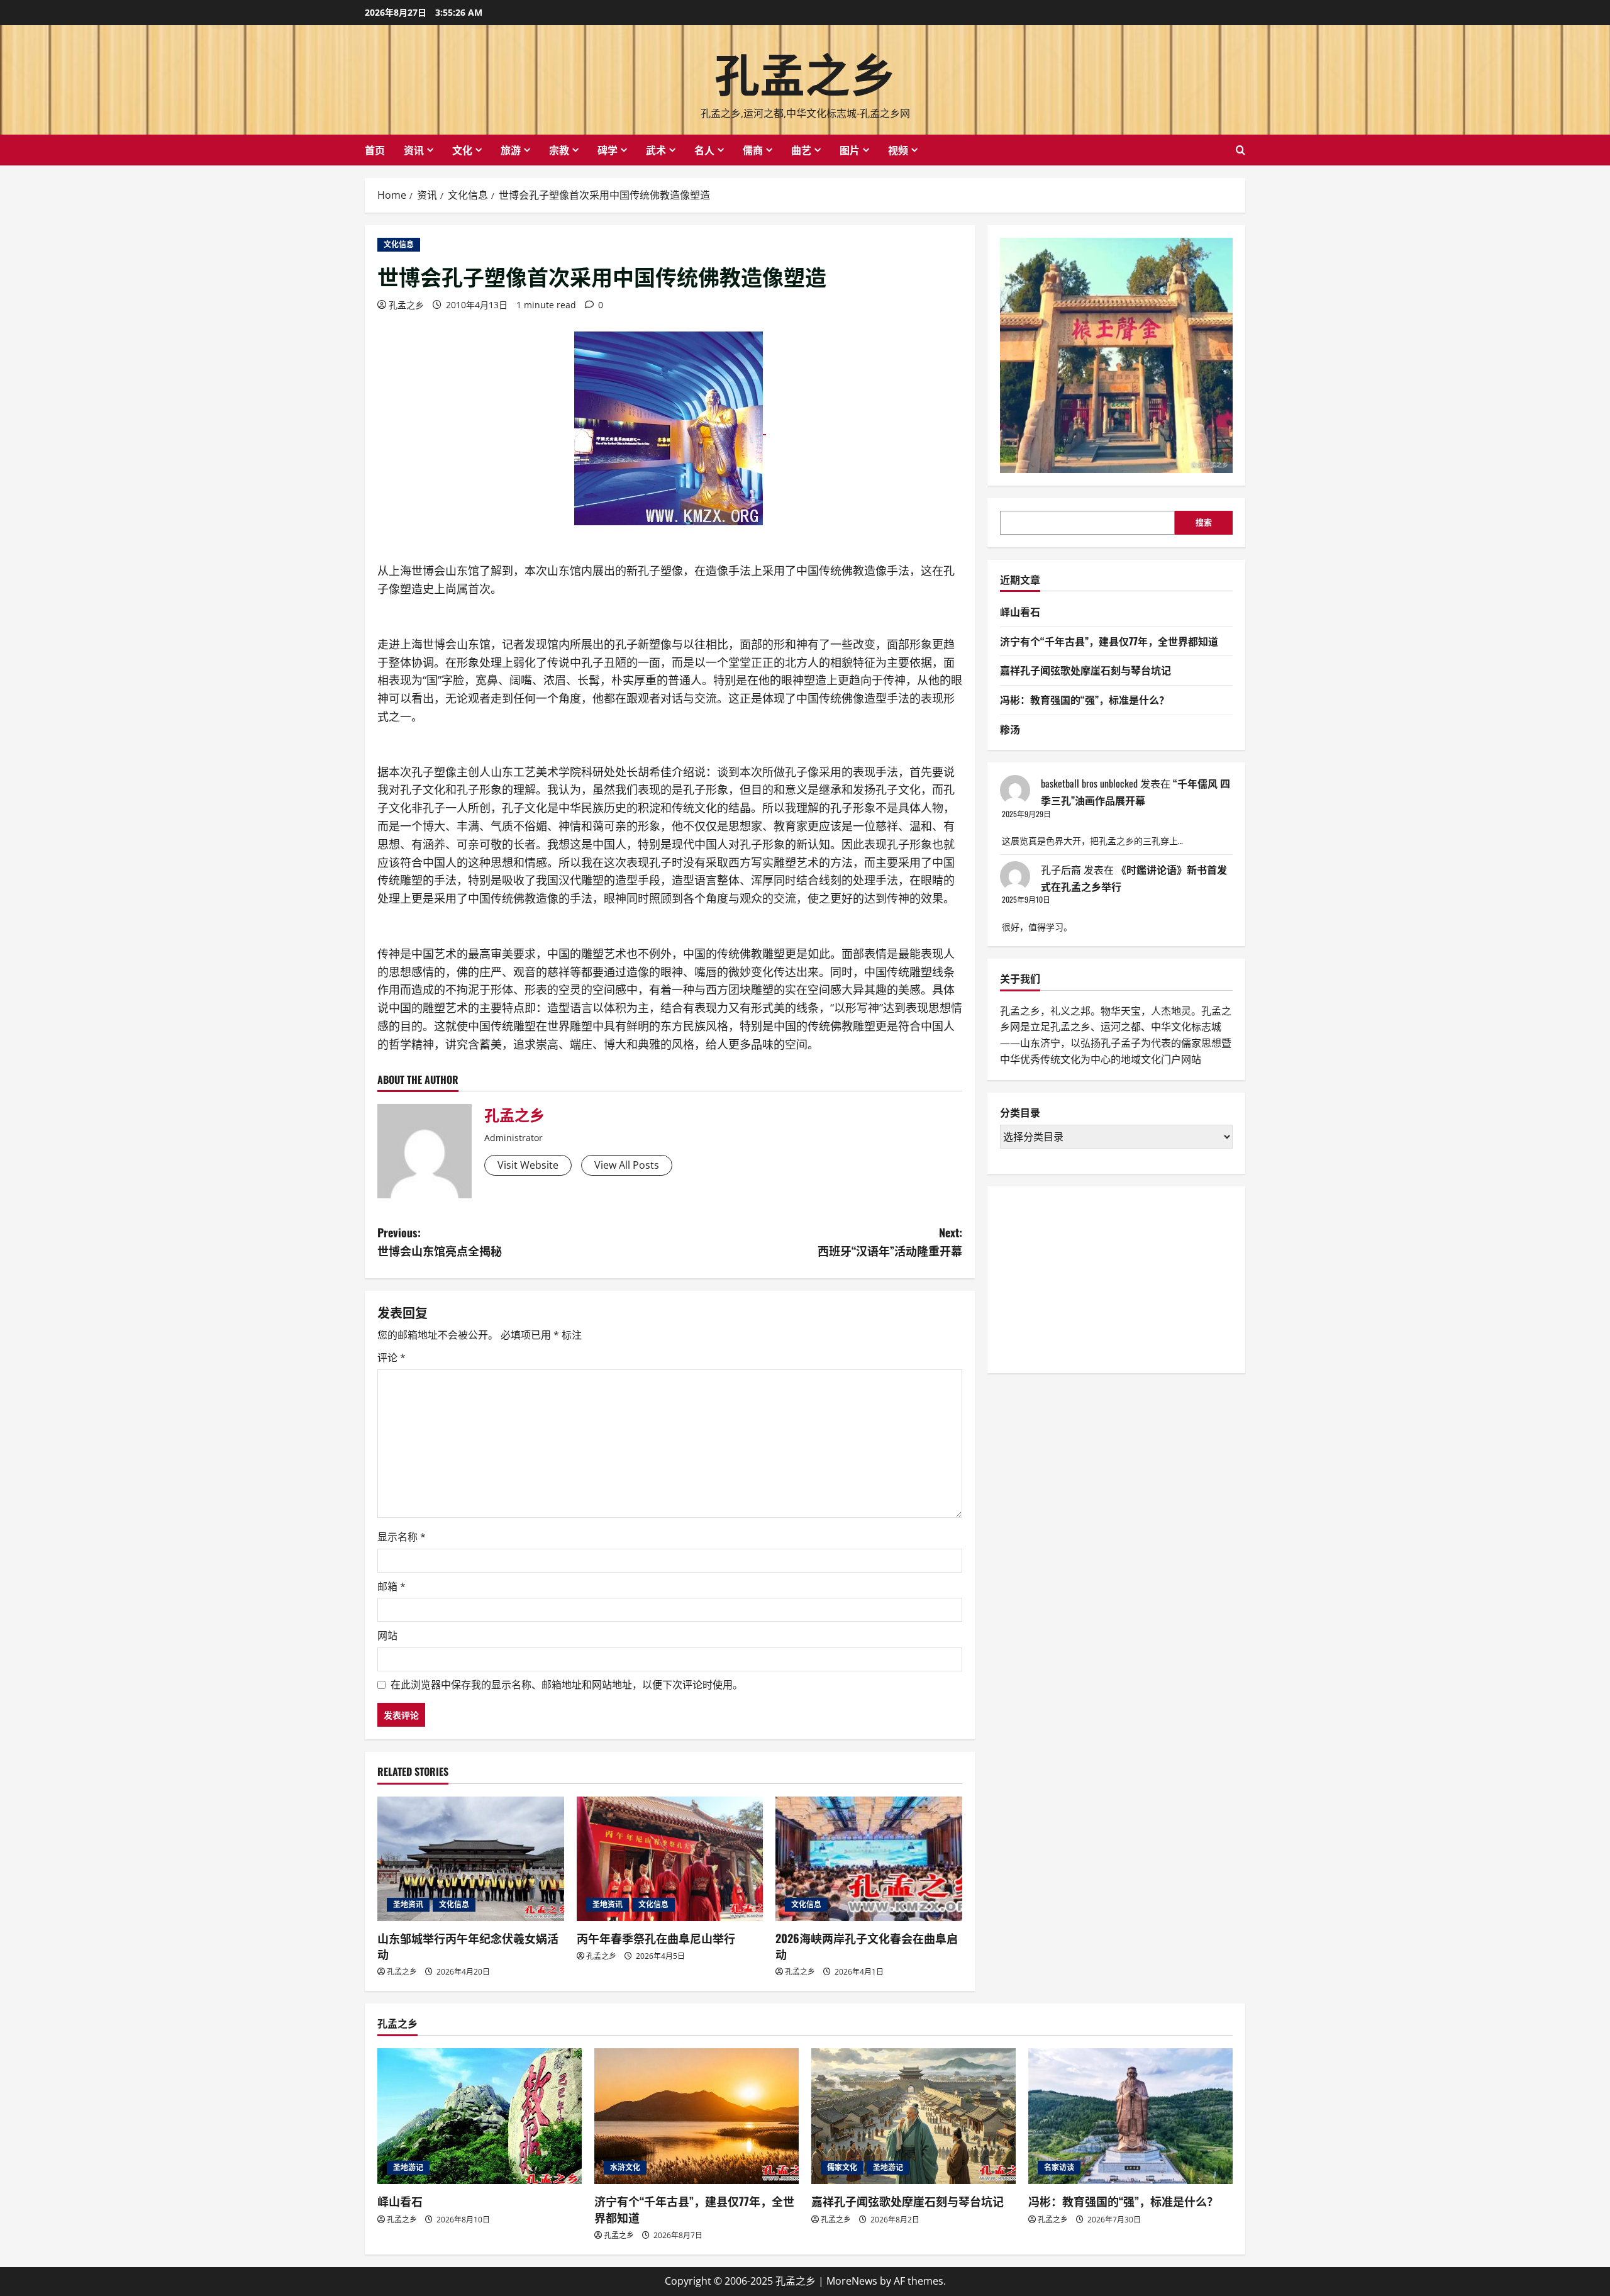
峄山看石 (1020, 611)
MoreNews (852, 2281)
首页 (375, 150)
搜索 (1204, 523)
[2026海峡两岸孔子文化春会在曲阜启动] (869, 1859)
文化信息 (399, 244)
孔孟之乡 (805, 71)
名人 (704, 150)
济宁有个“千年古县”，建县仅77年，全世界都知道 (1109, 641)
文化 (462, 150)
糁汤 (1010, 729)
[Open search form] (1241, 150)
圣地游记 (408, 2167)
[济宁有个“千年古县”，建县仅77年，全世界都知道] (697, 2116)
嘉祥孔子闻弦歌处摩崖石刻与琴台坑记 (1085, 671)
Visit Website (528, 1165)
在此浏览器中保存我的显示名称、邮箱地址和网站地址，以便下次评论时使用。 (567, 1685)
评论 (391, 1357)
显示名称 (402, 1537)
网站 (387, 1636)
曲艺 (801, 150)
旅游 (511, 150)
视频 (898, 150)
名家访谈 (1059, 2167)
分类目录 (1020, 1113)
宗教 (559, 150)
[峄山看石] (480, 2116)
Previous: (440, 1241)
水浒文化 (625, 2167)
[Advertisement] (1094, 1278)
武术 (656, 150)
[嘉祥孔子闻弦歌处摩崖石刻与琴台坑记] (913, 2116)
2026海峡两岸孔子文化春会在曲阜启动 (867, 1946)
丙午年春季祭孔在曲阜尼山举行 (656, 1938)
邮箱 (391, 1586)
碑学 (608, 150)
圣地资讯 (408, 1904)
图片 (850, 150)
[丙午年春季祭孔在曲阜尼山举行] (670, 1859)
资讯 (414, 150)
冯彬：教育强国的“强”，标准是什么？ (1085, 699)
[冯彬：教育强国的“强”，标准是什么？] (1130, 2116)
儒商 (753, 150)
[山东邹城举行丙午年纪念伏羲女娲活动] (471, 1859)
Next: (890, 1241)
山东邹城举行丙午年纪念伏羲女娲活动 (468, 1946)
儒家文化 (842, 2167)
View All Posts (627, 1165)
